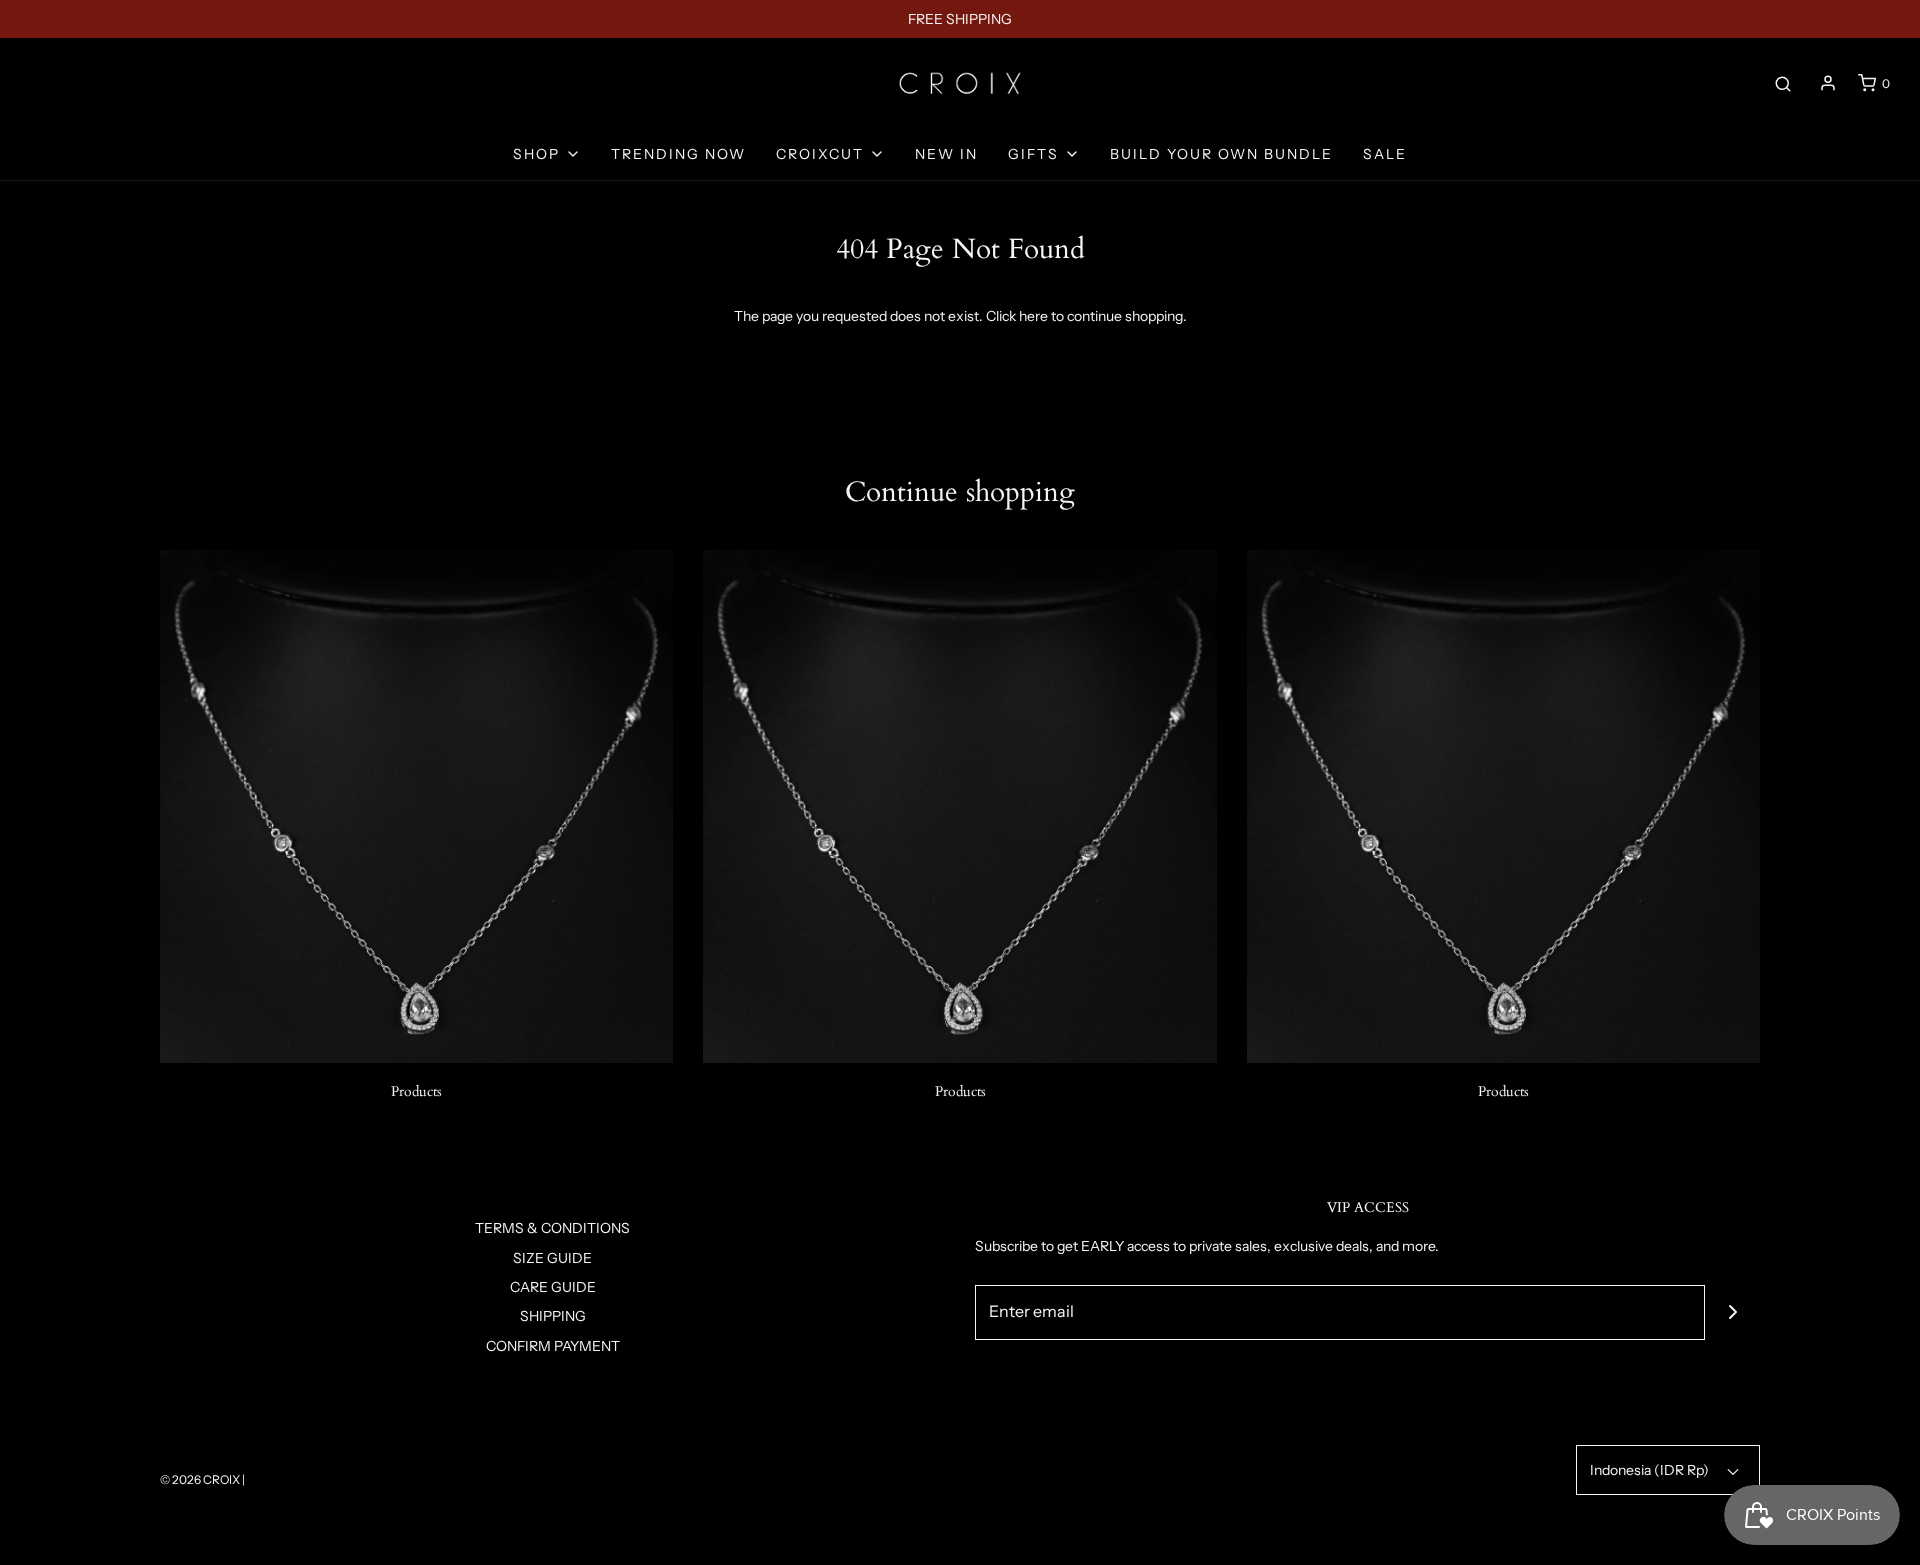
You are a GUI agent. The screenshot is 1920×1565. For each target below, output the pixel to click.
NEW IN (946, 154)
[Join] (1732, 1312)
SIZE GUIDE (552, 1258)
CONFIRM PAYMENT (553, 1346)
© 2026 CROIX (200, 1479)
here (1033, 316)
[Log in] (1828, 83)
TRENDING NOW (678, 154)
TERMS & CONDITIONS (552, 1228)
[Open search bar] (1783, 83)
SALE (1385, 154)
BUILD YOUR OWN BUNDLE (1221, 154)
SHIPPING (553, 1316)
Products (416, 1091)
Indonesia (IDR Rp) (1651, 1470)
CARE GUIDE (553, 1287)
